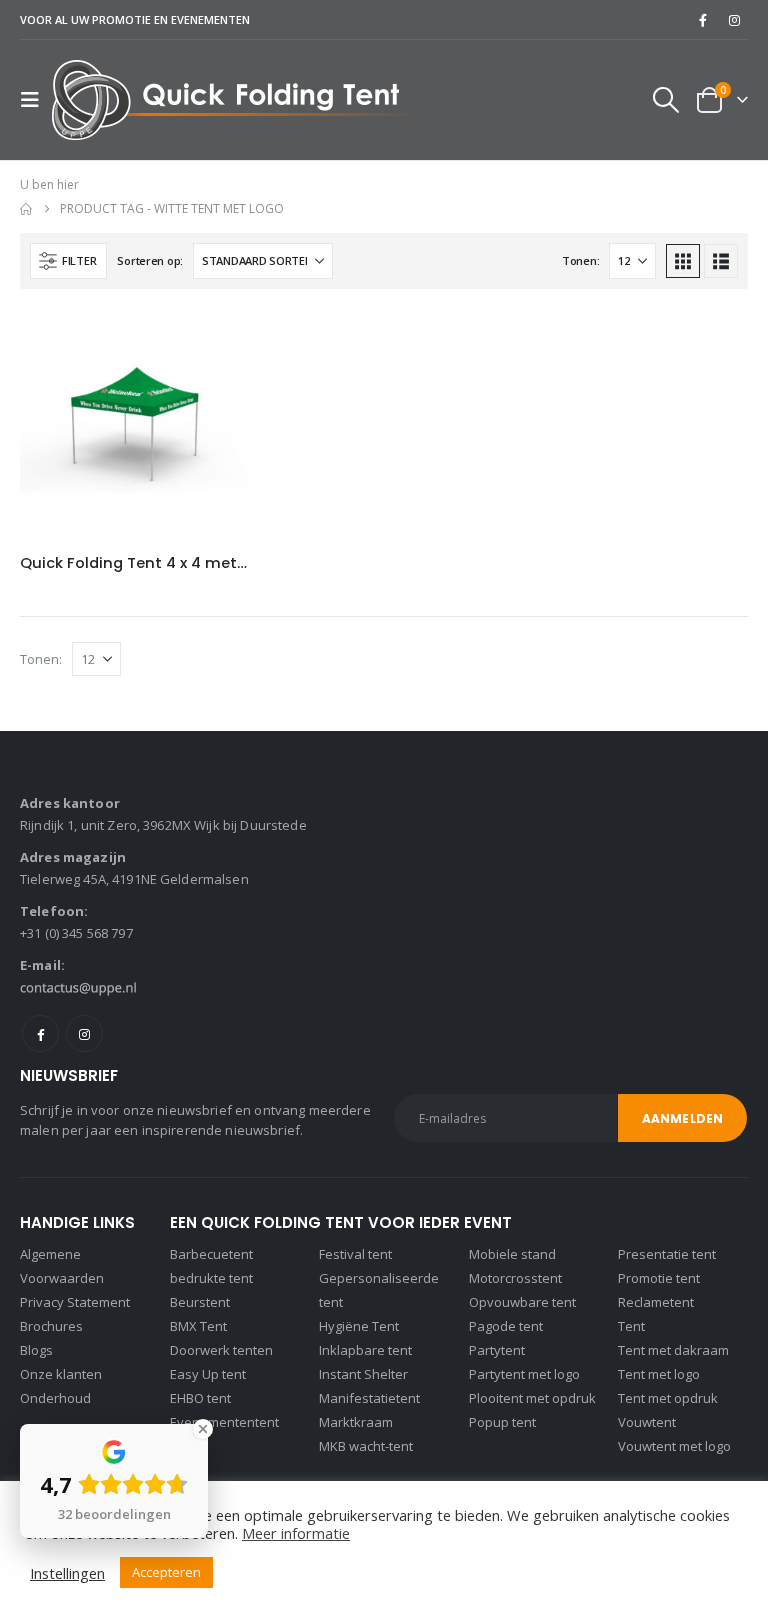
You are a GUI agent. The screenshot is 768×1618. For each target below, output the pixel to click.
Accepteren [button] (166, 1572)
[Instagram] (734, 20)
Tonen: (580, 260)
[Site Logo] (236, 100)
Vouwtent (647, 1422)
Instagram (84, 1033)
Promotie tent (659, 1278)
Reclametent (656, 1302)
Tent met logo (659, 1374)
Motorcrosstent (515, 1278)
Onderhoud (55, 1398)
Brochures (51, 1326)
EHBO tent (200, 1398)
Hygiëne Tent (359, 1326)
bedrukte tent (211, 1278)
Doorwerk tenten (221, 1350)
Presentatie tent (667, 1254)
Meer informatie (296, 1533)
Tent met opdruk (668, 1398)
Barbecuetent (211, 1254)
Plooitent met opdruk (532, 1398)
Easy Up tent (208, 1374)
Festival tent (355, 1254)
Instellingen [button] (67, 1573)
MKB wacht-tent (366, 1446)
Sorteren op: (150, 260)
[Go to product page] (134, 423)
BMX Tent (198, 1326)
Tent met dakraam (673, 1350)
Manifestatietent (369, 1398)
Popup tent (502, 1422)
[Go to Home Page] (26, 209)
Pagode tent (506, 1326)
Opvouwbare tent (522, 1302)
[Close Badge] (203, 1429)
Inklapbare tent (365, 1350)
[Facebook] (703, 20)
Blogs (36, 1350)
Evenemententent (224, 1422)
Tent (631, 1326)
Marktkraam (356, 1422)
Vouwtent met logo (674, 1446)
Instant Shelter (363, 1374)
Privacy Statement (75, 1302)
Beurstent (200, 1302)
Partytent (497, 1350)
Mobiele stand (512, 1254)
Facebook (40, 1033)
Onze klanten (61, 1374)
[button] (36, 100)
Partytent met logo (524, 1374)
